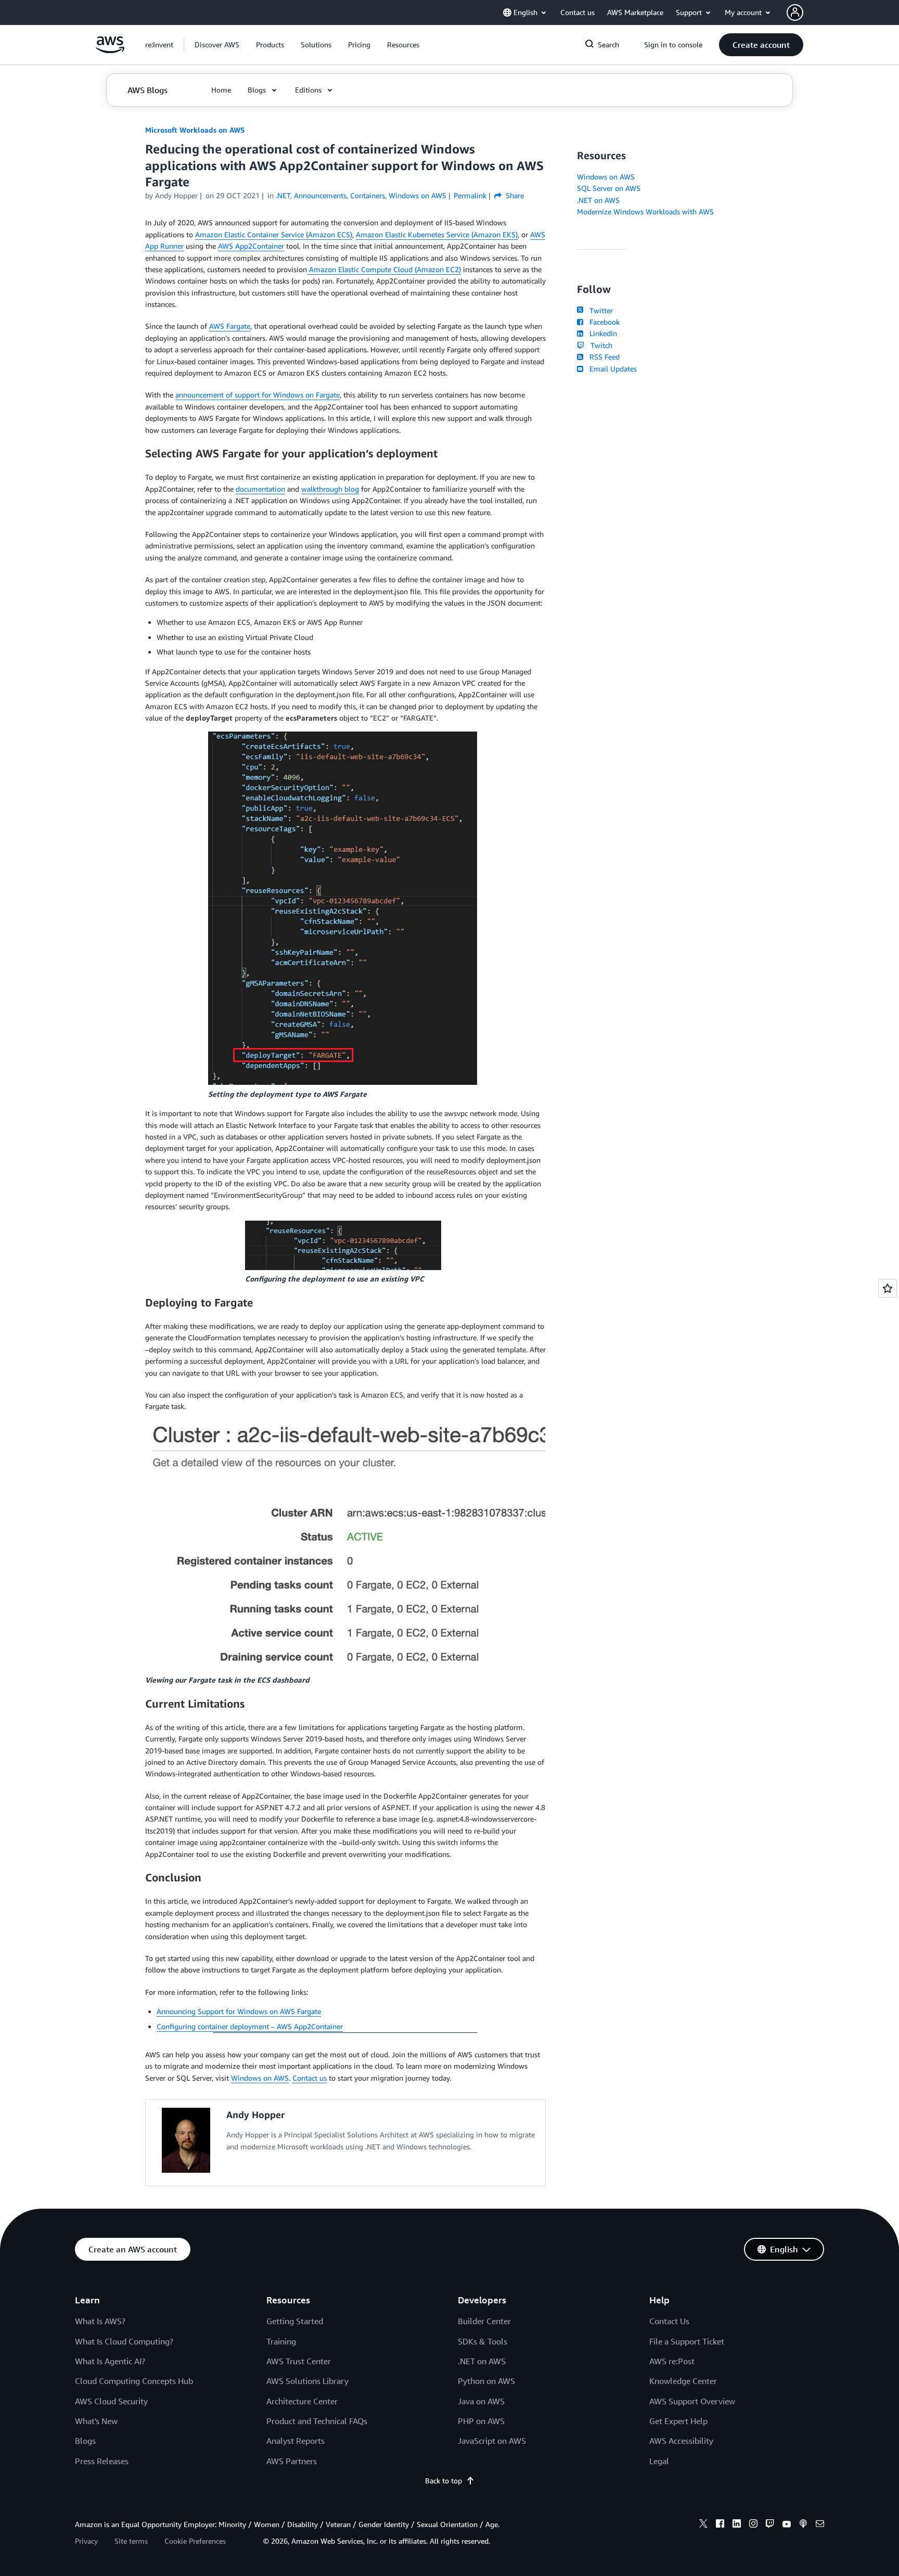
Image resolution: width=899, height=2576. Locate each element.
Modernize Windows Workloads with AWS (645, 212)
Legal (659, 2461)
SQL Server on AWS (609, 188)
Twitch (599, 345)
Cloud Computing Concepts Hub (134, 2381)
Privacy (86, 2541)
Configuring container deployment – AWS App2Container (250, 2026)
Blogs (85, 2441)
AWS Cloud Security (111, 2401)
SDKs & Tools (483, 2341)
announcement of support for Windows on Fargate (258, 395)
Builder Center (484, 2321)
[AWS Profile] (795, 12)
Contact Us (669, 2321)
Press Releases (102, 2461)
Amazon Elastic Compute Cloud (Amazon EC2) (384, 269)
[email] (820, 2525)
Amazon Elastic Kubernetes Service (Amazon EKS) (437, 234)
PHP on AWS (481, 2421)
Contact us (310, 2078)
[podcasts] (803, 2525)
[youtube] (787, 2525)
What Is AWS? (100, 2321)
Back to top (444, 2481)
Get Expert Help (678, 2421)
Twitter (599, 310)
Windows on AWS (260, 2078)
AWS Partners (292, 2461)
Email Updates (611, 369)
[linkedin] (737, 2525)
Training (281, 2341)
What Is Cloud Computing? (124, 2341)
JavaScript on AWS (492, 2441)
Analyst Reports (296, 2441)
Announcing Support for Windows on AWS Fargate (239, 2011)
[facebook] (720, 2525)
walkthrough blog (330, 489)
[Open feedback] (888, 1288)
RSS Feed (602, 357)
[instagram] (753, 2525)
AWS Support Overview (692, 2401)
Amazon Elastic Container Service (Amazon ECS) (274, 234)
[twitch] (770, 2525)
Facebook (602, 322)
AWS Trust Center (299, 2361)
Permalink (470, 195)
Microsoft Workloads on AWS (195, 130)
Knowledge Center (683, 2381)
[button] (217, 45)
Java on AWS (481, 2401)
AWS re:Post (672, 2361)
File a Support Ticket (687, 2341)
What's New (96, 2421)
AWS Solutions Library (307, 2381)
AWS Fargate (230, 326)
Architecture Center (302, 2401)
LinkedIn (601, 333)
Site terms (131, 2541)
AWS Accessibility (681, 2441)
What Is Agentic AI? (110, 2361)
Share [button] (514, 195)
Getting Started (295, 2321)
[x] (703, 2525)
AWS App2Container (251, 246)
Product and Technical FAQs (317, 2421)
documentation (260, 489)
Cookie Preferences (195, 2541)
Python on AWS (486, 2381)
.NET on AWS (598, 200)
